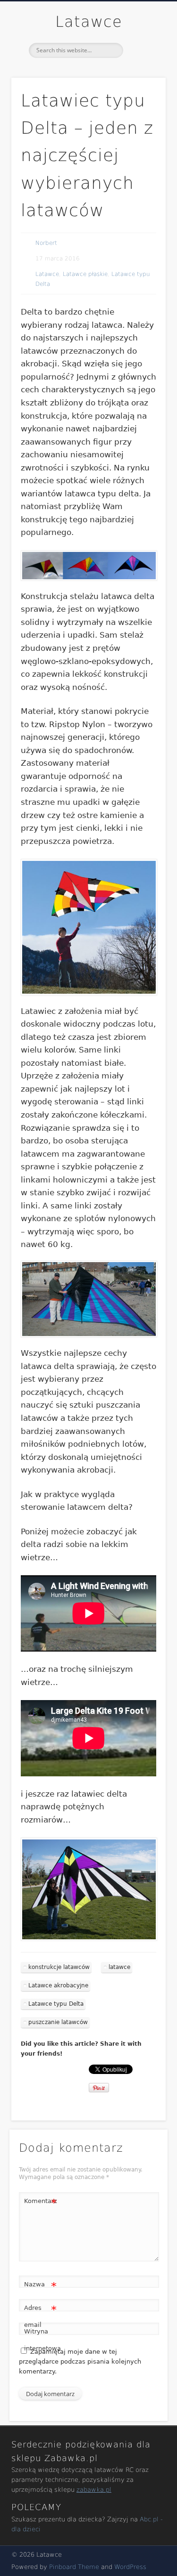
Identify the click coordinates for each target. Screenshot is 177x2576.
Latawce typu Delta (56, 2004)
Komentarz (41, 2203)
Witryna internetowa (41, 2340)
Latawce (89, 22)
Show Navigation (143, 84)
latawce (119, 1967)
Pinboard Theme (74, 2567)
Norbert (46, 243)
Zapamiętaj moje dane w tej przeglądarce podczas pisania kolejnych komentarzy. (80, 2361)
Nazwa (40, 2287)
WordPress (130, 2567)
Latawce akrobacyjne (58, 1985)
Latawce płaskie (85, 274)
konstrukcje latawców (59, 1967)
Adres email (40, 2316)
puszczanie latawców (58, 2022)
